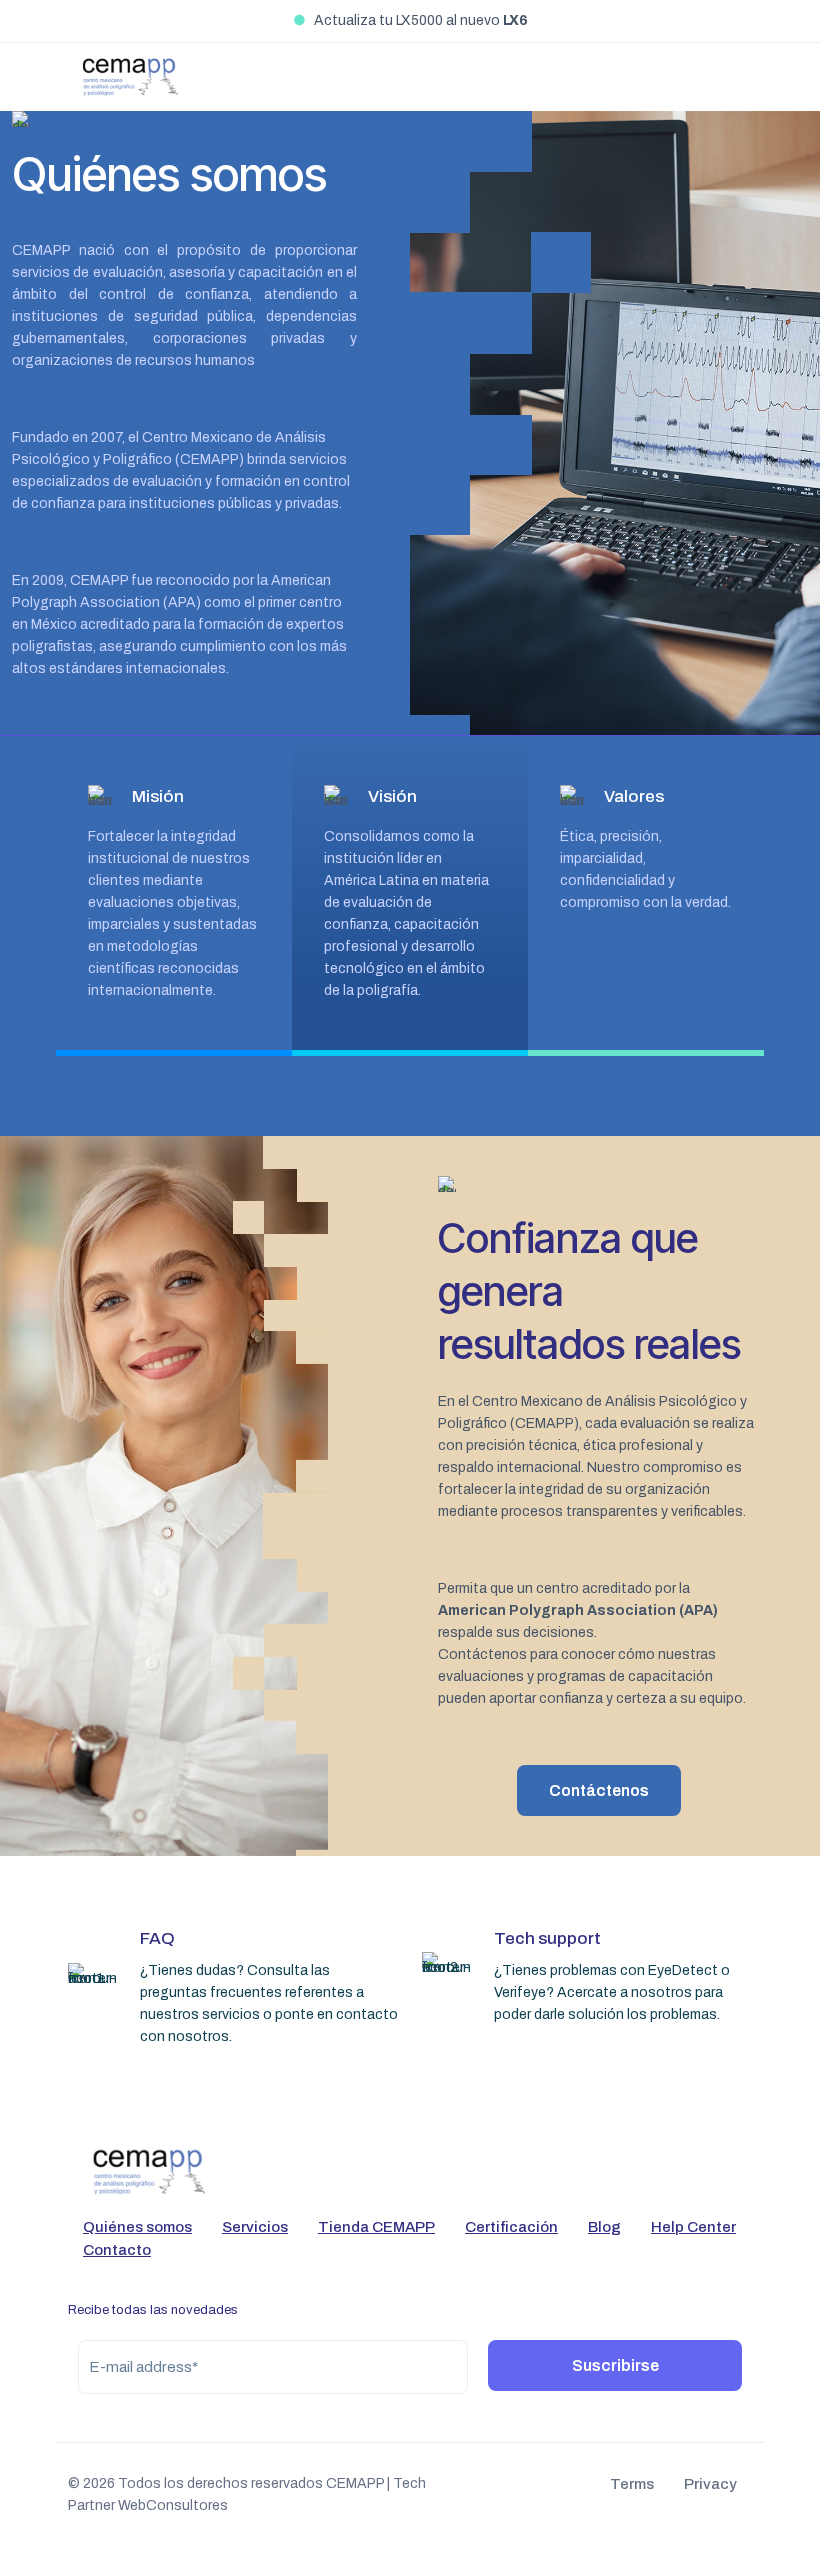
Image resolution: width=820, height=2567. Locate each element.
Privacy (710, 2484)
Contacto (117, 2250)
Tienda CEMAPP (376, 2227)
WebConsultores (173, 2505)
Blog (604, 2227)
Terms (632, 2484)
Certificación (511, 2227)
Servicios (255, 2227)
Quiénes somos (137, 2227)
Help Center (693, 2227)
